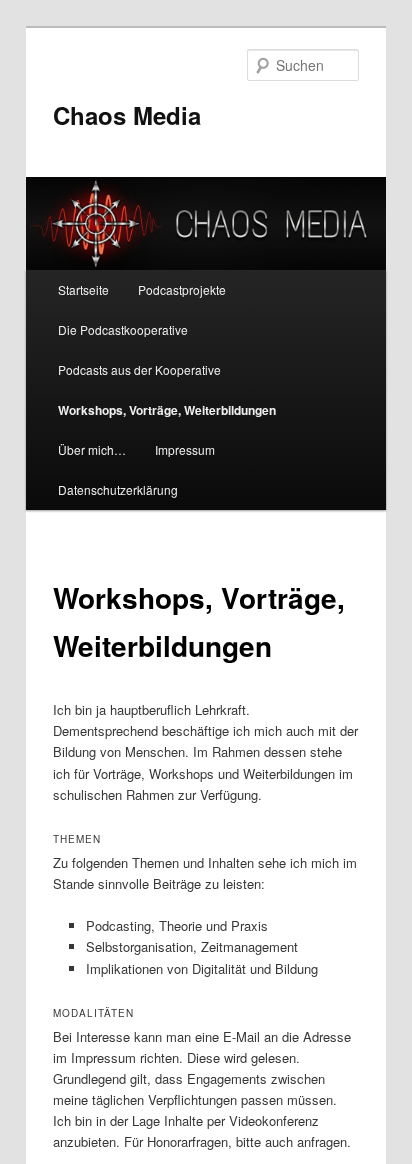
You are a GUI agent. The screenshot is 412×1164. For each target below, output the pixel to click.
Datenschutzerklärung (118, 489)
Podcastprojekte (182, 289)
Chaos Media (127, 115)
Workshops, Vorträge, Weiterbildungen (167, 410)
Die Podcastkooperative (123, 329)
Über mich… (92, 449)
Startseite (83, 289)
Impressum (185, 449)
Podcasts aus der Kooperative (139, 369)
